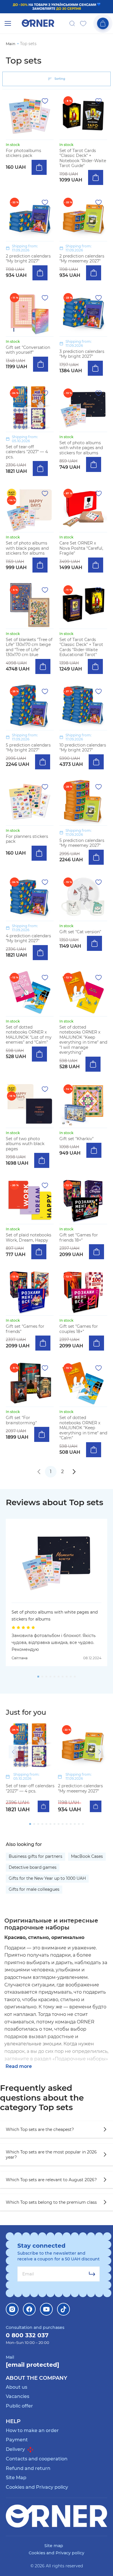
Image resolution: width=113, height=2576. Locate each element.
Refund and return (28, 2468)
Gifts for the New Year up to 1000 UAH (47, 1878)
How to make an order (32, 2430)
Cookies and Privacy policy (37, 2487)
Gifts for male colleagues (34, 1889)
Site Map (16, 2478)
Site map (54, 2546)
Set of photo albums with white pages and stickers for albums (55, 1616)
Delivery (16, 2449)
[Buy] (39, 167)
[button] (13, 1752)
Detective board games (33, 1867)
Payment (17, 2440)
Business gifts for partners (35, 1856)
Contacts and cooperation (37, 2459)
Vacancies (18, 2396)
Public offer (19, 2406)
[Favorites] (83, 23)
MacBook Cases (87, 1856)
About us (17, 2387)
